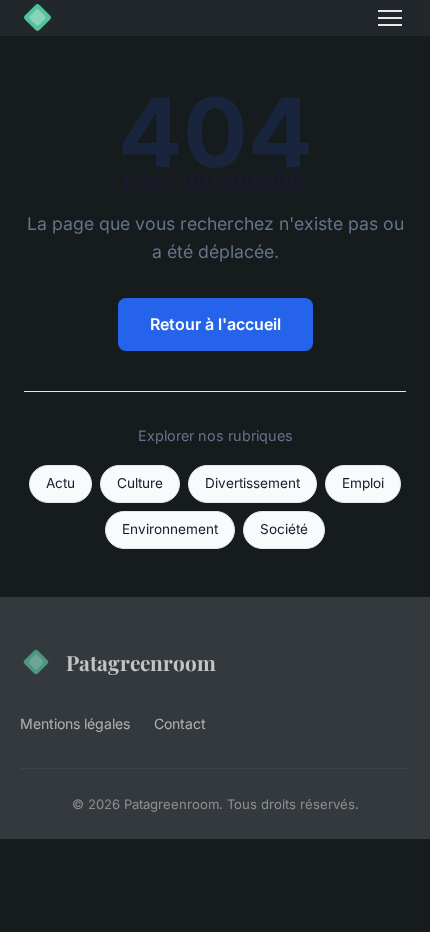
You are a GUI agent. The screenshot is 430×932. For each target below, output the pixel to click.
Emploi (363, 483)
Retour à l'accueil (215, 324)
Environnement (170, 529)
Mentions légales (75, 723)
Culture (140, 483)
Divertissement (252, 483)
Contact (180, 723)
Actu (60, 483)
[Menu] (390, 18)
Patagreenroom (141, 662)
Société (284, 529)
